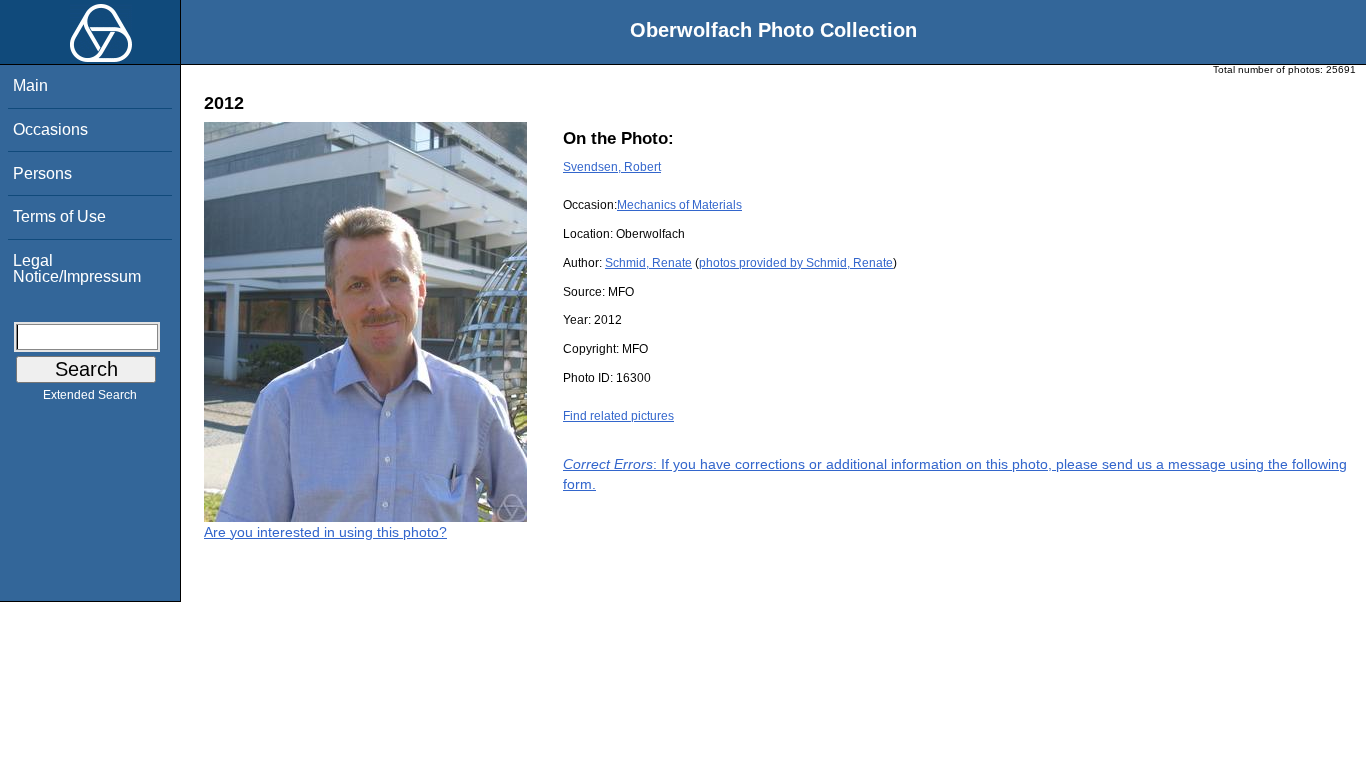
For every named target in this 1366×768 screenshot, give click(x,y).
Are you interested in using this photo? (325, 532)
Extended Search (90, 395)
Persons (42, 173)
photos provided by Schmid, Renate (796, 263)
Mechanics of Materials (679, 205)
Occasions (50, 129)
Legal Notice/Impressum (77, 268)
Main (30, 85)
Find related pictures (618, 416)
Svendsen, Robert (612, 167)
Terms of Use (59, 216)
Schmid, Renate (648, 263)
